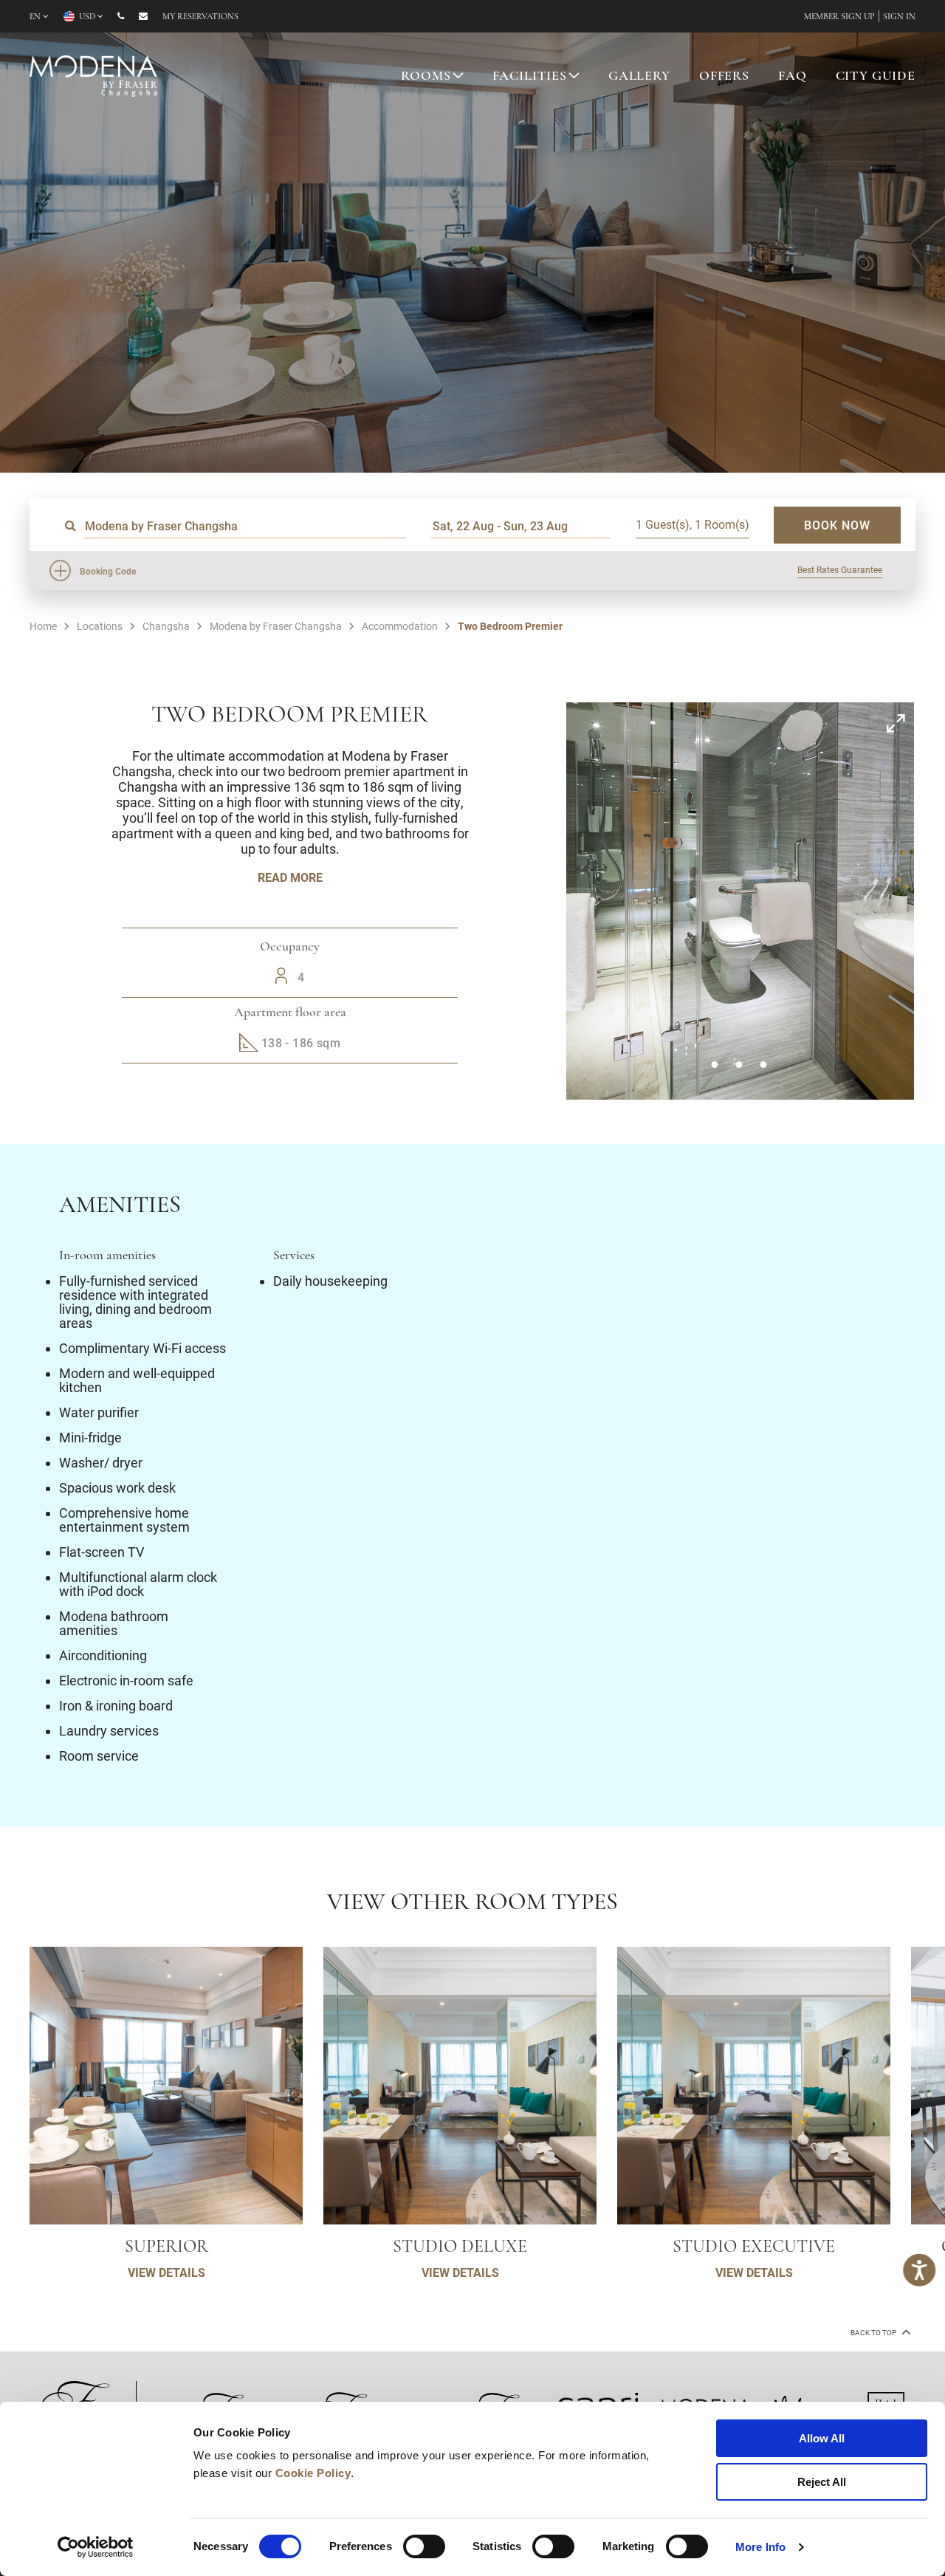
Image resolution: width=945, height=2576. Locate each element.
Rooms (426, 77)
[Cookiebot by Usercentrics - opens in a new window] (96, 2547)
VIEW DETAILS (166, 2272)
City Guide (876, 77)
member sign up (839, 17)
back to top (874, 2333)
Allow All (822, 2438)
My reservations (200, 17)
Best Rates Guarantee (840, 569)
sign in (899, 17)
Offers (724, 77)
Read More (290, 877)
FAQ (793, 77)
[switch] (424, 2546)
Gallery (639, 77)
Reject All (822, 2482)
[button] (714, 1065)
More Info (760, 2547)
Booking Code (108, 571)
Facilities (530, 77)
